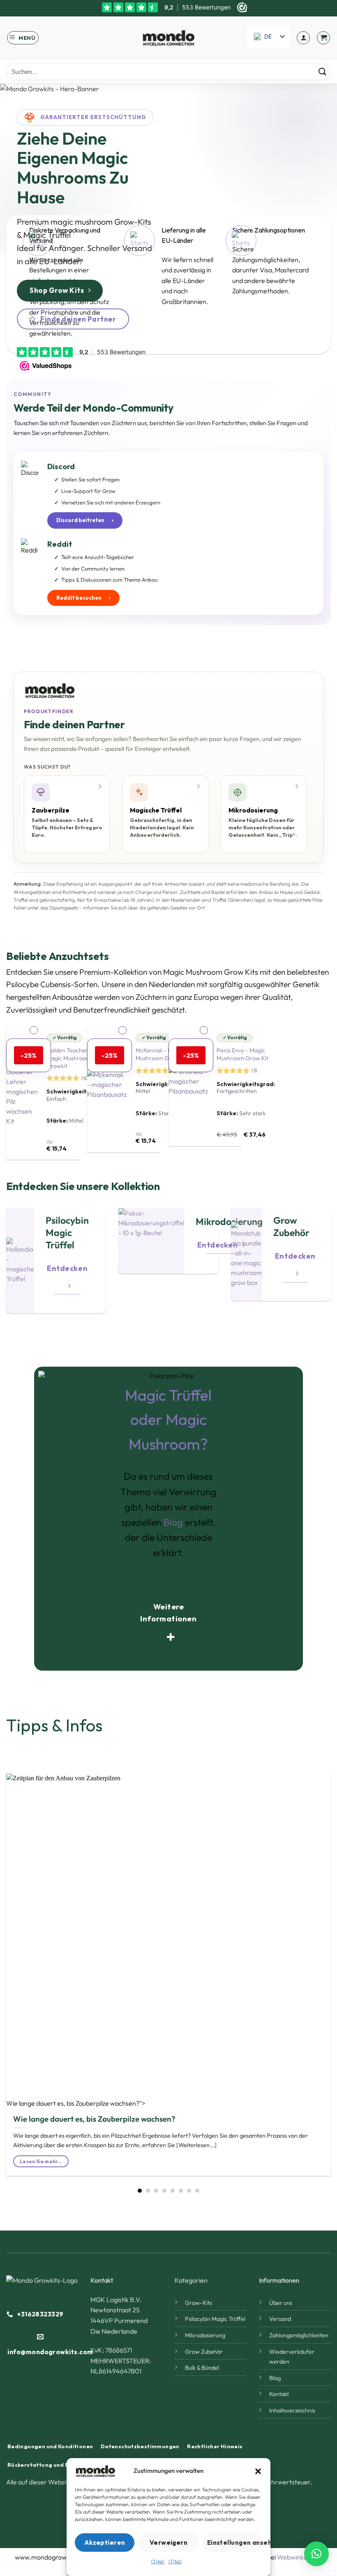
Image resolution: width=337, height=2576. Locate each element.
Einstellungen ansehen (235, 2543)
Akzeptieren (105, 2543)
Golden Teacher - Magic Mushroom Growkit (69, 1058)
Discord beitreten (85, 520)
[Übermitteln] (322, 72)
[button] (258, 2471)
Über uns (281, 2303)
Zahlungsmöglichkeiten (299, 2335)
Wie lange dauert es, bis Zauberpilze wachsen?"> (76, 2103)
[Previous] (19, 1967)
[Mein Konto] (303, 38)
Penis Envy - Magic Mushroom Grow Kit (242, 1054)
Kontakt (279, 2394)
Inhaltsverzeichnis (292, 2410)
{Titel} (158, 2561)
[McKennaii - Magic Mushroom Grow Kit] (107, 1089)
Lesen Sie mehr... (41, 2161)
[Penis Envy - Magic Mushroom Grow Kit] (188, 1086)
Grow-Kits (133, 222)
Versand (280, 2319)
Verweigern (169, 2543)
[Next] (318, 1967)
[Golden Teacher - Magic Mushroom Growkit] (22, 1093)
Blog (173, 1522)
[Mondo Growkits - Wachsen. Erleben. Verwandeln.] (169, 38)
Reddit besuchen (83, 598)
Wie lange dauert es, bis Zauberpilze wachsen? (94, 2119)
